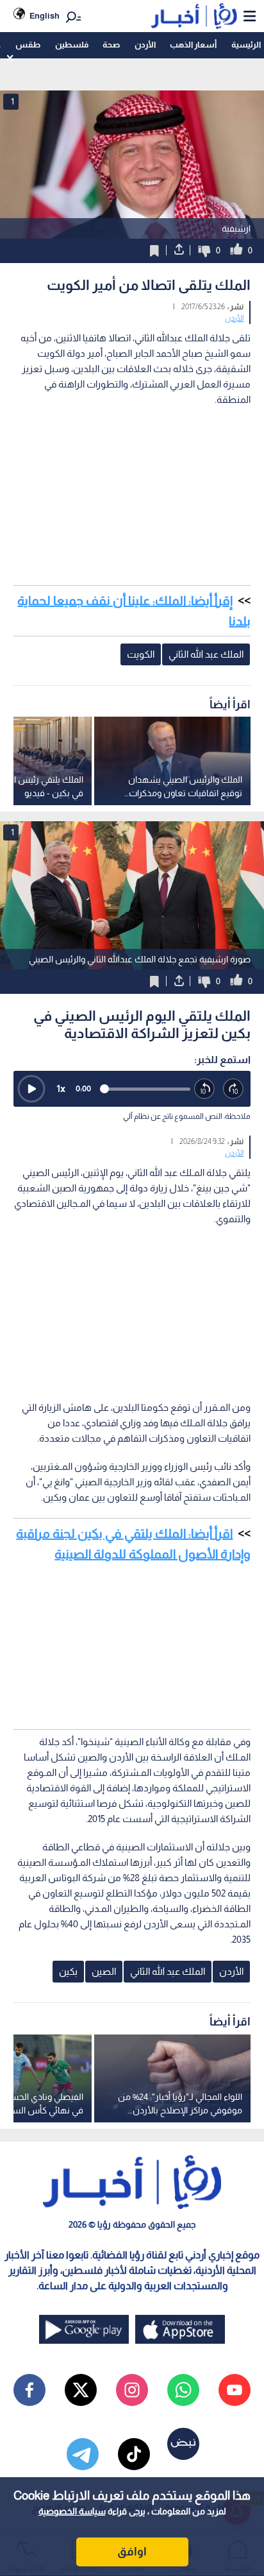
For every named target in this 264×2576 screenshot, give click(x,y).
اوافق (132, 2552)
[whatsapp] (183, 2390)
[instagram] (132, 2390)
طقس (28, 45)
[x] (81, 2390)
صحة (111, 45)
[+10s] (234, 1089)
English (45, 16)
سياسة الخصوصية (72, 2511)
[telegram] (83, 2454)
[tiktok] (134, 2454)
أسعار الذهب (193, 45)
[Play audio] (31, 1089)
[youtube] (235, 2390)
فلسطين (72, 45)
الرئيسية (246, 45)
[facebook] (29, 2390)
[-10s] (205, 1089)
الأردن (145, 45)
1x (61, 1088)
